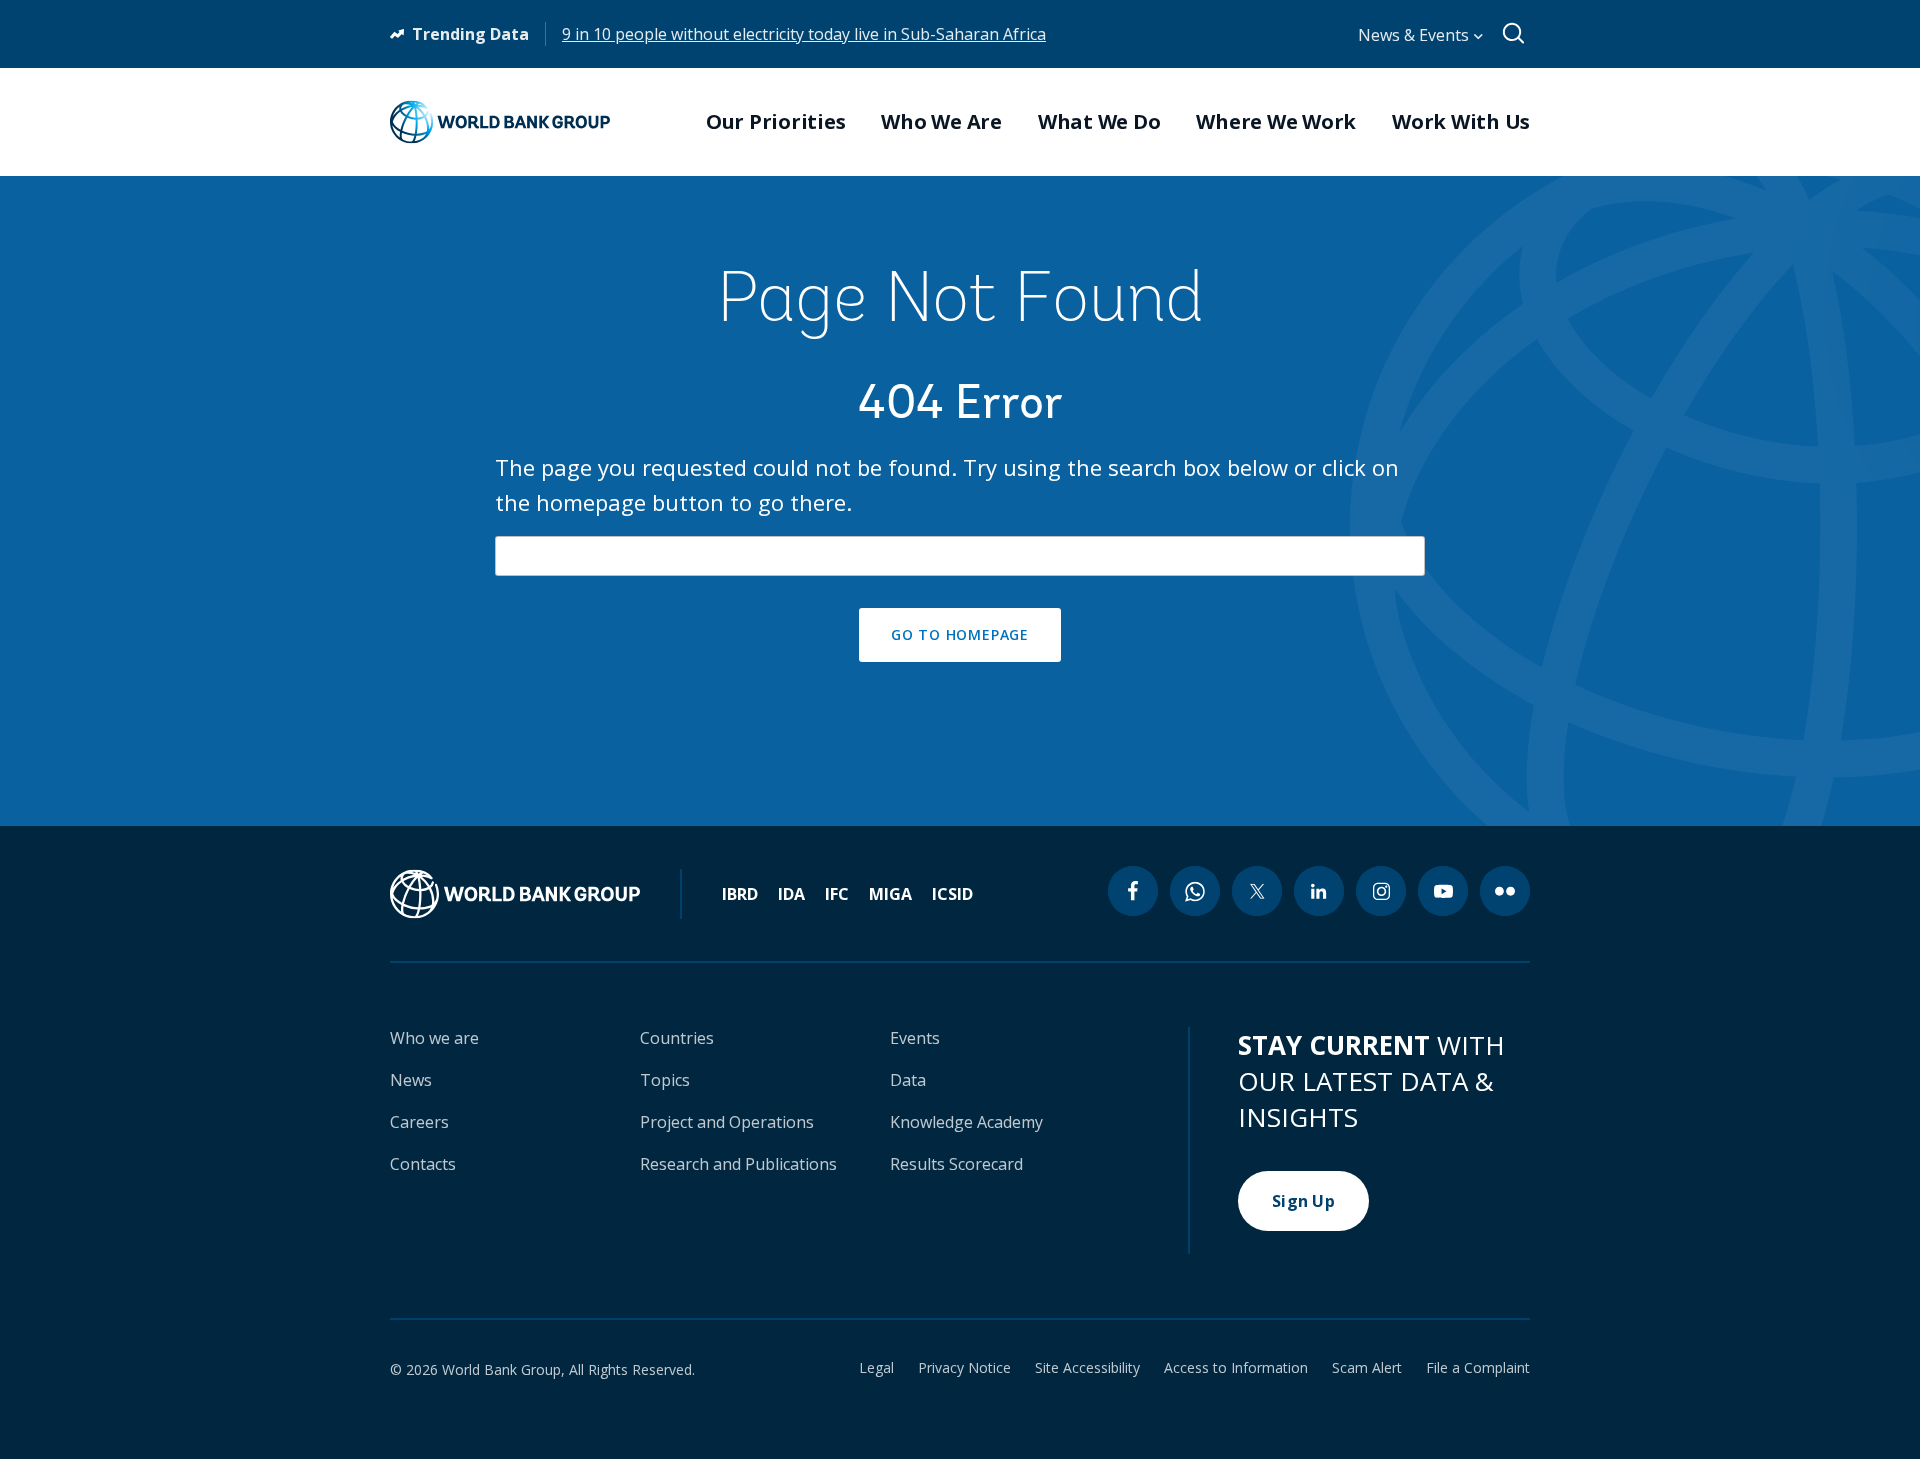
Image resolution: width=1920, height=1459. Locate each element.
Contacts (423, 1164)
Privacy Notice (964, 1368)
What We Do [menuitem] (1099, 122)
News (411, 1080)
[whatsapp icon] (1195, 891)
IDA (791, 894)
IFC (837, 894)
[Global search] (1514, 34)
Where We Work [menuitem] (1276, 122)
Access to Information (1236, 1368)
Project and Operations (727, 1122)
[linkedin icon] (1319, 891)
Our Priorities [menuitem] (776, 122)
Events (915, 1038)
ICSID (952, 894)
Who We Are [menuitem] (941, 122)
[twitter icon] (1257, 891)
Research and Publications (738, 1164)
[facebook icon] (1133, 891)
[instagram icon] (1381, 891)
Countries (677, 1038)
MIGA (890, 894)
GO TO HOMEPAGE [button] (960, 634)
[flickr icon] (1505, 891)
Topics (665, 1080)
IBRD (740, 894)
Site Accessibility (1087, 1368)
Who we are (434, 1038)
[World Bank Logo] (500, 122)
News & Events (1415, 35)
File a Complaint (1478, 1368)
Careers (419, 1122)
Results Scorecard (956, 1164)
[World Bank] (536, 894)
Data (908, 1080)
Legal (876, 1368)
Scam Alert (1367, 1368)
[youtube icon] (1443, 891)
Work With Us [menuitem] (1461, 122)
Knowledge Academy (966, 1122)
